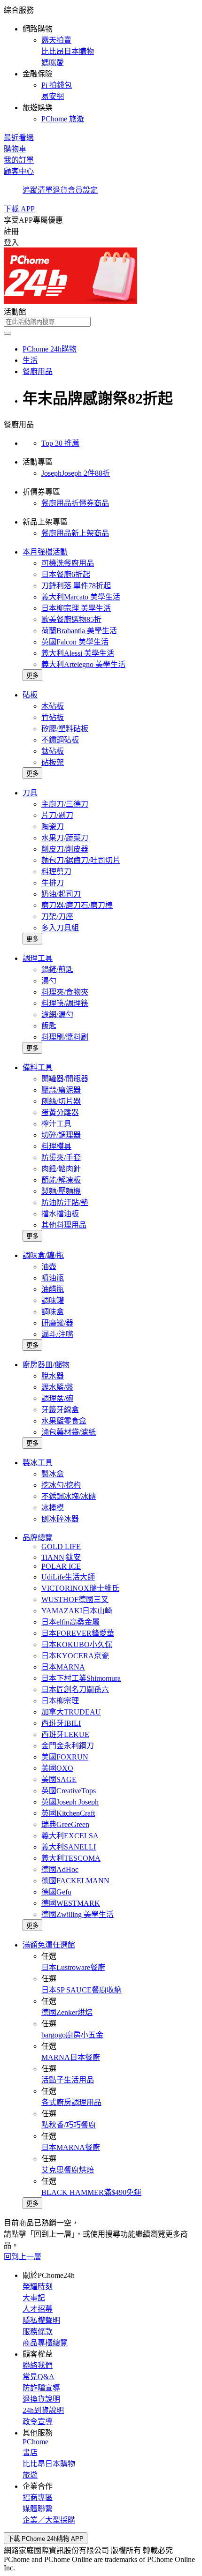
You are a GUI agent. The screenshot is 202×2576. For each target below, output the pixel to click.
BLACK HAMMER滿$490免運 (91, 2192)
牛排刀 (53, 883)
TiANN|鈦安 (61, 1557)
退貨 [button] (60, 190)
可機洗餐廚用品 (68, 563)
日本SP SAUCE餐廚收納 (82, 1990)
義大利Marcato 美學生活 (81, 597)
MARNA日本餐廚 (71, 2057)
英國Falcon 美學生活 (75, 642)
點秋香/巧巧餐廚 (69, 2125)
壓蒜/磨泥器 (61, 1090)
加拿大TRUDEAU (71, 1712)
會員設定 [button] (83, 190)
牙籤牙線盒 (60, 1410)
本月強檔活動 (45, 552)
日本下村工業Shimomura (81, 1678)
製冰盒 (53, 1474)
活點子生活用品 (68, 2080)
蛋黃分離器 (60, 1112)
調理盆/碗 (57, 1398)
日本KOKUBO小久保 (77, 1644)
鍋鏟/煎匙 (57, 970)
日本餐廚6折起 (66, 574)
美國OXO (57, 1768)
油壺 (49, 1267)
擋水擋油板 (60, 1214)
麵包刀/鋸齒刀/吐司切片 (81, 860)
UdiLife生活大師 (68, 1577)
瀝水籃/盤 (57, 1387)
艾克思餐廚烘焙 (68, 2170)
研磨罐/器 (57, 1323)
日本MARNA (63, 1667)
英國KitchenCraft (68, 1813)
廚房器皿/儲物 (46, 1365)
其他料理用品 (64, 1225)
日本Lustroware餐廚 (73, 1967)
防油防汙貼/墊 (65, 1202)
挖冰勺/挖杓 (61, 1485)
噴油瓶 (53, 1278)
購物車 (15, 149)
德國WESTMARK (71, 1903)
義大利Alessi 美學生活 (78, 653)
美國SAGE (59, 1779)
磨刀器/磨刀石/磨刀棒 (77, 905)
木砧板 (53, 706)
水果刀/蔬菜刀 (65, 838)
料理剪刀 (56, 872)
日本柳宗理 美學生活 (76, 608)
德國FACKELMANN (75, 1881)
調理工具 (38, 958)
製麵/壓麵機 (61, 1191)
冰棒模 (53, 1508)
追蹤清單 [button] (38, 190)
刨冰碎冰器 (60, 1519)
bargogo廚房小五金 (72, 2035)
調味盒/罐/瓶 (43, 1255)
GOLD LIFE (61, 1546)
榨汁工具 (56, 1124)
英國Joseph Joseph (70, 1802)
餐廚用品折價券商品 (75, 503)
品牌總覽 (38, 1538)
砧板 (30, 695)
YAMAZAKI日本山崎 (77, 1611)
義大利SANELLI (69, 1847)
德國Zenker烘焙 (67, 2012)
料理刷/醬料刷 (65, 1037)
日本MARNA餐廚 (71, 2147)
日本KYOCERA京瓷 (75, 1656)
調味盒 (53, 1312)
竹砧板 (53, 717)
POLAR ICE (61, 1566)
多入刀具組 (60, 928)
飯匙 (49, 1026)
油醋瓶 (53, 1289)
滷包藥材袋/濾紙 (69, 1432)
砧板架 (53, 762)
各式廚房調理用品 (71, 2102)
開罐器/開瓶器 (65, 1079)
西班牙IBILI (61, 1723)
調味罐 (53, 1300)
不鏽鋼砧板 (60, 740)
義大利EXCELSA (70, 1836)
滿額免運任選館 (49, 1945)
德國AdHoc (60, 1869)
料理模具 (56, 1146)
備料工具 (38, 1067)
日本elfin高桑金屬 (70, 1622)
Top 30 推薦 (60, 443)
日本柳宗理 (60, 1701)
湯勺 (49, 981)
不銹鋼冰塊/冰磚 (69, 1496)
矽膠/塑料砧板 (65, 729)
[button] (101, 64)
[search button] (8, 333)
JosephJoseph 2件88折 (76, 473)
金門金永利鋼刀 (68, 1746)
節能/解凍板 (61, 1180)
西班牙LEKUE (65, 1734)
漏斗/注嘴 (57, 1334)
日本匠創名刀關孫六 (75, 1689)
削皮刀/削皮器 (65, 849)
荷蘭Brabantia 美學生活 (79, 631)
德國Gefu (56, 1892)
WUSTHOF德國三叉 (75, 1599)
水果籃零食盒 (64, 1421)
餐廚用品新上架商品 (75, 533)
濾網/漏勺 (57, 1015)
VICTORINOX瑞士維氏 (80, 1588)
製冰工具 (38, 1463)
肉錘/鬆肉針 (61, 1169)
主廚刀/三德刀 (65, 804)
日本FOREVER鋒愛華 (78, 1633)
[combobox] (101, 322)
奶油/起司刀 (61, 894)
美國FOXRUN (65, 1757)
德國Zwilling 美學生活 (78, 1914)
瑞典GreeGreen (65, 1824)
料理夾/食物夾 (65, 992)
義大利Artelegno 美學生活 (83, 664)
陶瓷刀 (53, 827)
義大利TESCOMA (71, 1858)
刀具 (30, 793)
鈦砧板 (53, 751)
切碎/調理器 (61, 1135)
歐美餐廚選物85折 (71, 619)
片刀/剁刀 (57, 815)
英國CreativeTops (69, 1791)
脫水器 (53, 1376)
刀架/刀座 (57, 917)
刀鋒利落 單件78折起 (76, 586)
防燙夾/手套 (61, 1157)
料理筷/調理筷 (65, 1003)
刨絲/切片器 (61, 1101)
